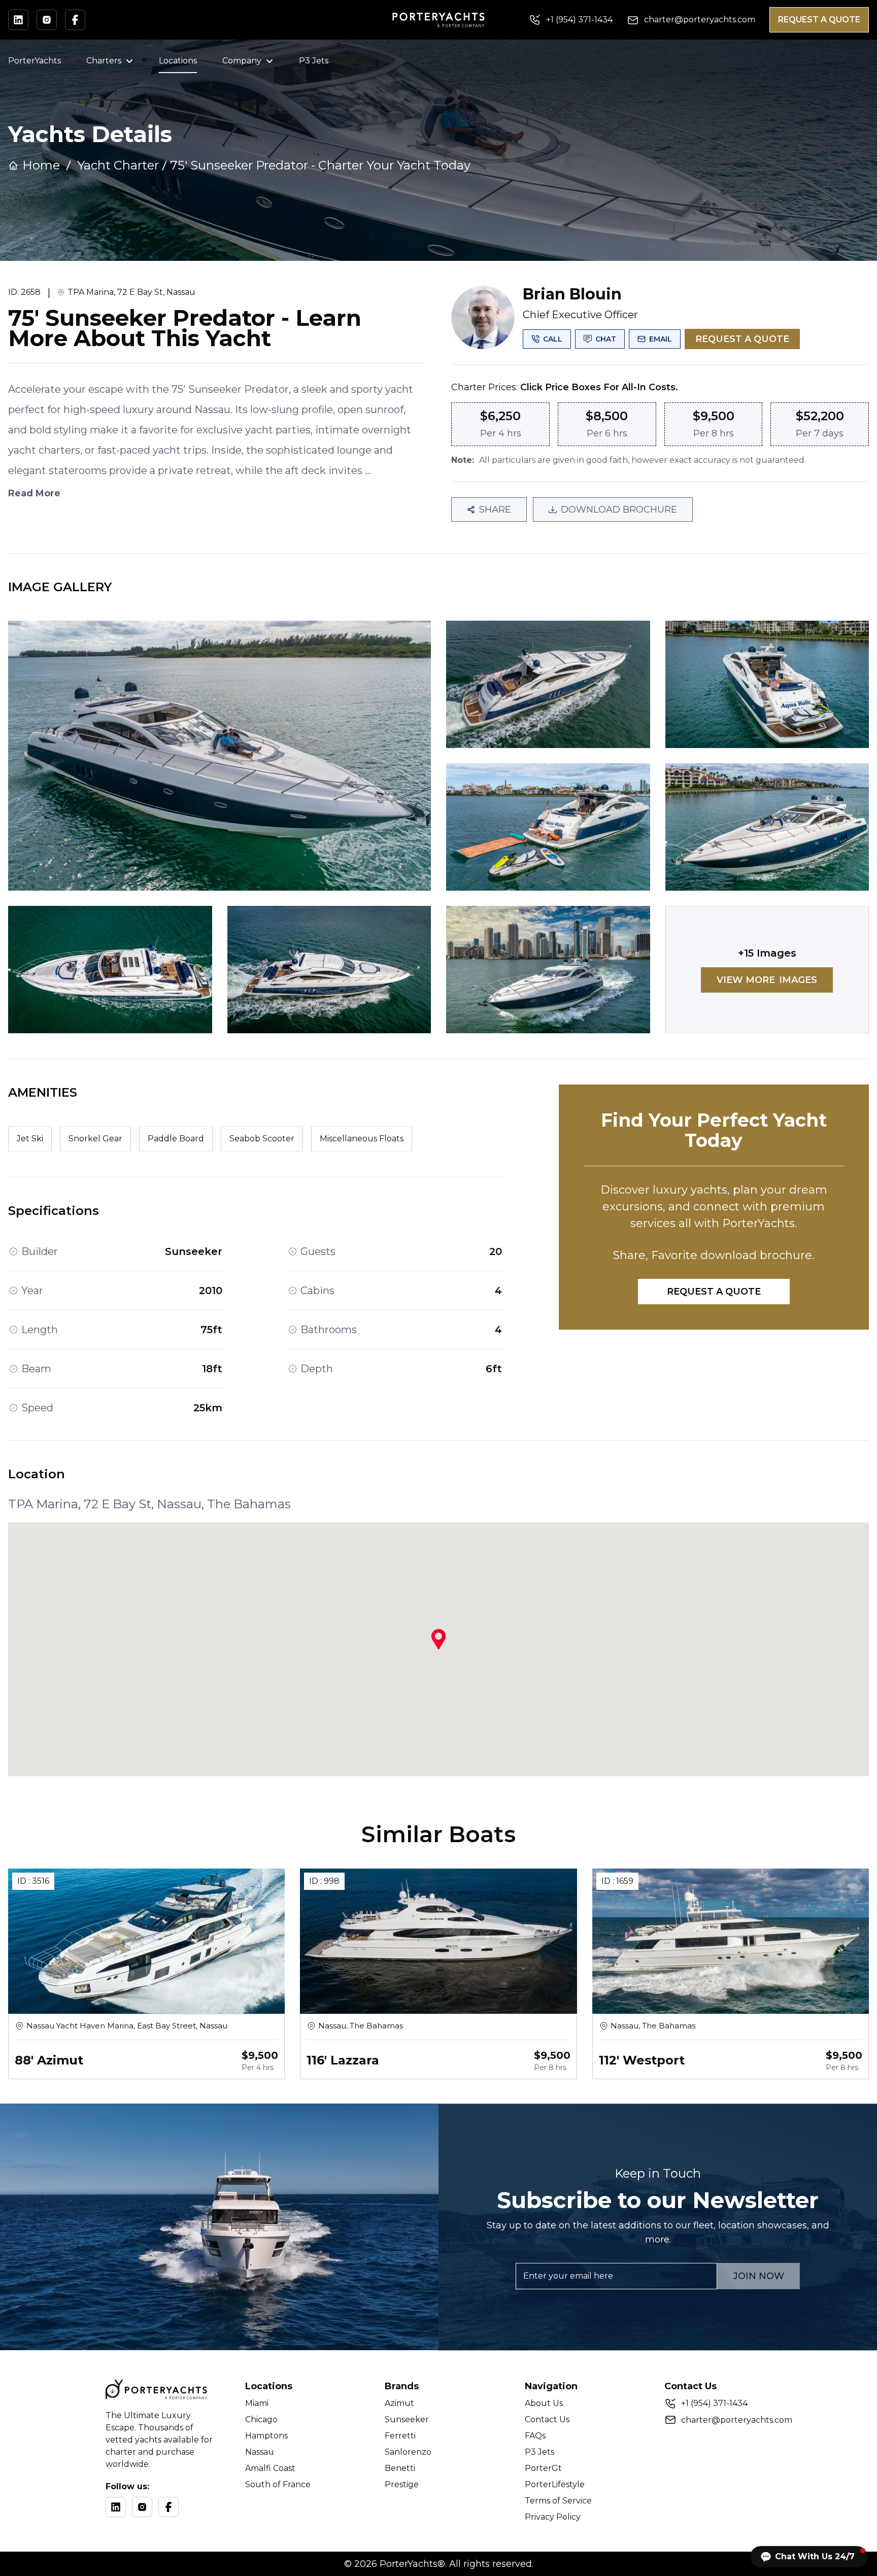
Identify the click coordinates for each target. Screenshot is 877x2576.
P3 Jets (314, 61)
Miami (257, 2403)
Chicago (261, 2419)
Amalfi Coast (270, 2468)
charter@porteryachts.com (737, 2420)
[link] (320, 165)
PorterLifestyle (555, 2484)
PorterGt (543, 2468)
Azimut (399, 2403)
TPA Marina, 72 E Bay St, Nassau (131, 292)
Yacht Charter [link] (118, 165)
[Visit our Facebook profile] (75, 20)
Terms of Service (558, 2501)
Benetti (400, 2468)
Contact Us (547, 2419)
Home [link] (41, 165)
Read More (34, 493)
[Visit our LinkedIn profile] (18, 20)
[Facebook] (168, 2507)
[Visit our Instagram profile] (47, 20)
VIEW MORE (767, 980)
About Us (544, 2403)
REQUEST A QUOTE (819, 20)
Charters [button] (104, 61)
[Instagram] (142, 2507)
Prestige (402, 2484)
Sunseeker (407, 2419)
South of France (278, 2484)
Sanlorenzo (408, 2452)
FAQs (535, 2436)
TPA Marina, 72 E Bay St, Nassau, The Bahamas (149, 1504)
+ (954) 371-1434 (714, 2403)
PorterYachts (35, 61)
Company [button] (242, 61)
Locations (178, 61)
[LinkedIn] (116, 2507)
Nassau (260, 2452)
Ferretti (400, 2436)
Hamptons (266, 2436)
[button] (809, 2557)
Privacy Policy (553, 2517)
